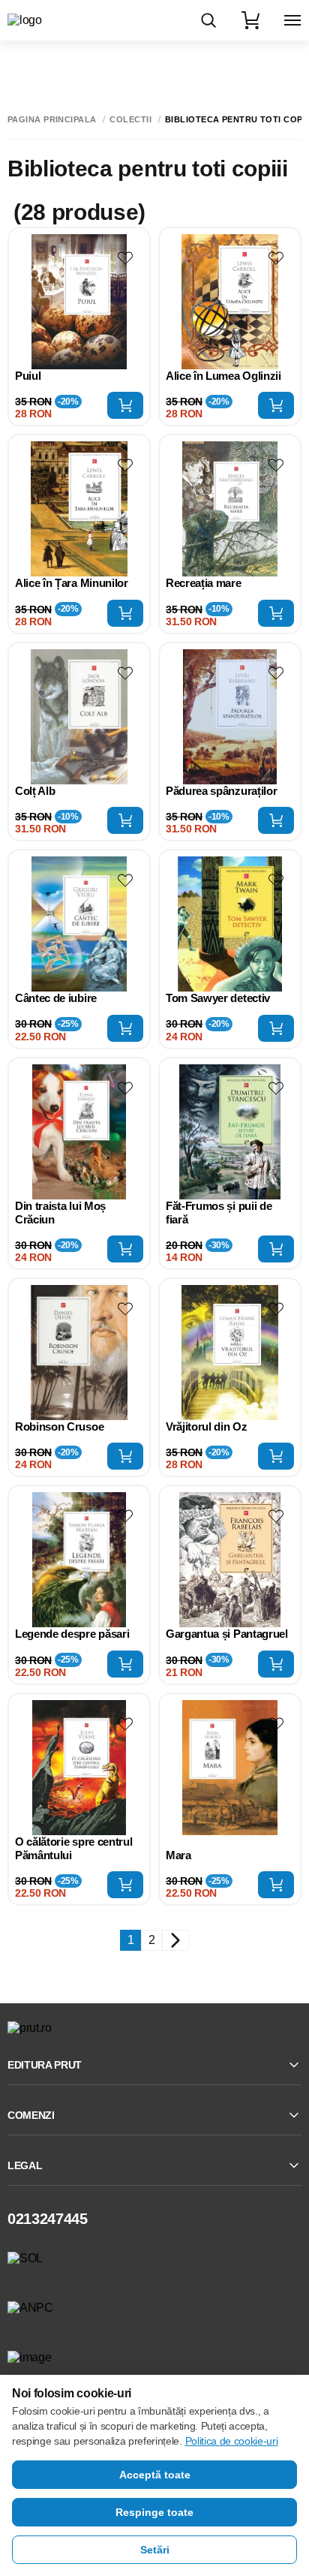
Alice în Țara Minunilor (72, 583)
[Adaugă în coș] (125, 405)
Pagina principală (52, 120)
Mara (178, 1855)
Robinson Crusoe (59, 1426)
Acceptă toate (155, 2475)
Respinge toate (154, 2512)
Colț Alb (35, 791)
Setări (155, 2550)
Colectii (130, 120)
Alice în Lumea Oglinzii (223, 376)
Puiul (28, 376)
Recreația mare (204, 583)
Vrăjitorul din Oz (207, 1426)
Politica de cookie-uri (232, 2441)
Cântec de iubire (56, 998)
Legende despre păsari (72, 1634)
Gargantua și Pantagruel (227, 1634)
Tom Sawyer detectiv (218, 998)
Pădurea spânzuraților (221, 791)
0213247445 (48, 2219)
